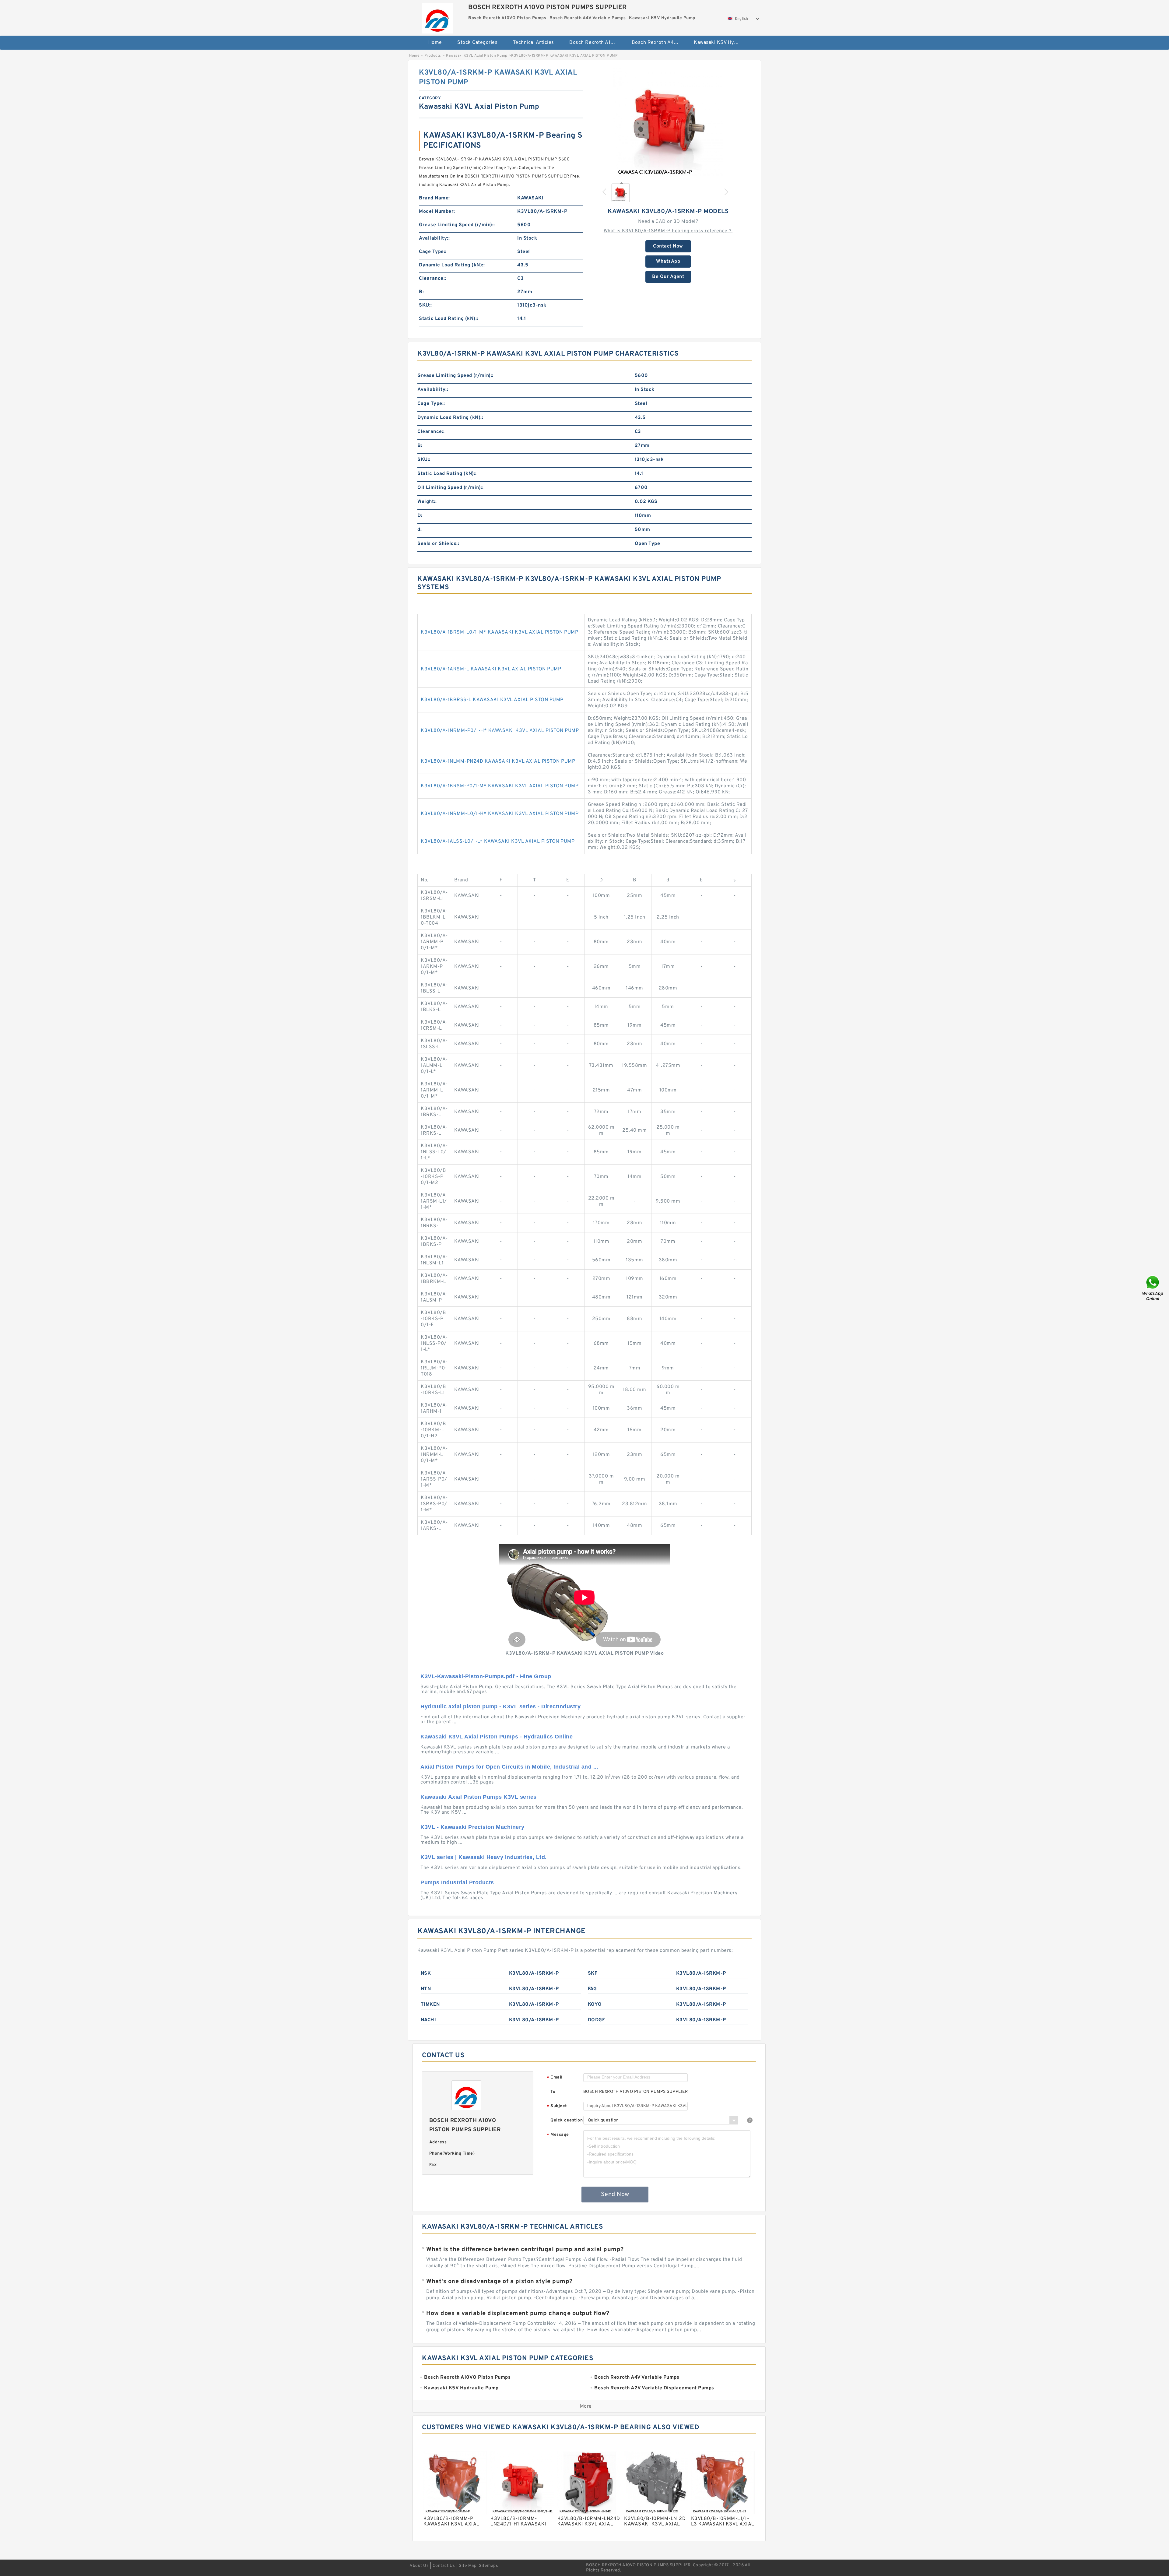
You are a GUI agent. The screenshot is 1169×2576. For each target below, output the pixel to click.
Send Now (615, 2195)
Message (558, 2135)
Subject (557, 2106)
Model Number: (437, 212)
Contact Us (444, 2566)
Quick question (567, 2120)
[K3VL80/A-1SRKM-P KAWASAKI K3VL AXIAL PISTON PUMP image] (668, 123)
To (553, 2092)
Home (435, 43)
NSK (426, 1973)
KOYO (595, 2005)
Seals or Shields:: (438, 544)
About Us (419, 2566)
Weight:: (427, 502)
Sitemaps (488, 2566)
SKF (593, 1973)
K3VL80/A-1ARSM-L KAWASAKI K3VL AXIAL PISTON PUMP (491, 669)
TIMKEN (430, 2005)
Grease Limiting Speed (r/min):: (457, 225)
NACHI (428, 2020)
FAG (592, 1989)
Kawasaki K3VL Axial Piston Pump (477, 56)
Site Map (468, 2566)
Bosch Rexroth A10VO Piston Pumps (596, 43)
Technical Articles (534, 43)
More (586, 2406)
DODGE (597, 2020)
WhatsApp (668, 262)
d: (420, 530)
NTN (426, 1989)
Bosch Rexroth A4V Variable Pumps (659, 43)
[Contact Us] (1153, 1288)
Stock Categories (477, 43)
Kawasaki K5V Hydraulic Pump (721, 43)
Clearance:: (433, 279)
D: (420, 516)
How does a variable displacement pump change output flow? (518, 2314)
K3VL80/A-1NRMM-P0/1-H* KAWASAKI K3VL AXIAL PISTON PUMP (500, 731)
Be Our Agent (668, 277)
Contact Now (668, 246)
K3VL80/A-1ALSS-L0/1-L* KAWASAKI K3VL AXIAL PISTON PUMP (498, 842)
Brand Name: (434, 198)
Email (555, 2078)
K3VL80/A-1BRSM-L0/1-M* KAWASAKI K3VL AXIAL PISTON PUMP (499, 632)
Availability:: (434, 238)
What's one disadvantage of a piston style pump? (499, 2282)
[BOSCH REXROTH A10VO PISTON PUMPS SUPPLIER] (437, 17)
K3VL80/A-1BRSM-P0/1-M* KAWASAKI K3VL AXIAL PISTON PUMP (500, 786)
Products (433, 56)
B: (421, 292)
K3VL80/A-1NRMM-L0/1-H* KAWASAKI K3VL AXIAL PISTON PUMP (500, 814)
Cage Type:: (433, 252)
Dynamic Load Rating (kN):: (452, 265)
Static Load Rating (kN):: (449, 319)
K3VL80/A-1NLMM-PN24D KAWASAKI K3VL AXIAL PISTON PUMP (498, 761)
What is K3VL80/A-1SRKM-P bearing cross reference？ (668, 231)
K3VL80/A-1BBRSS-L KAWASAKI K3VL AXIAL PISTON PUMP (492, 700)
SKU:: (425, 305)
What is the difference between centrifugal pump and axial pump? (525, 2250)
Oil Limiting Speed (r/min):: (450, 488)
